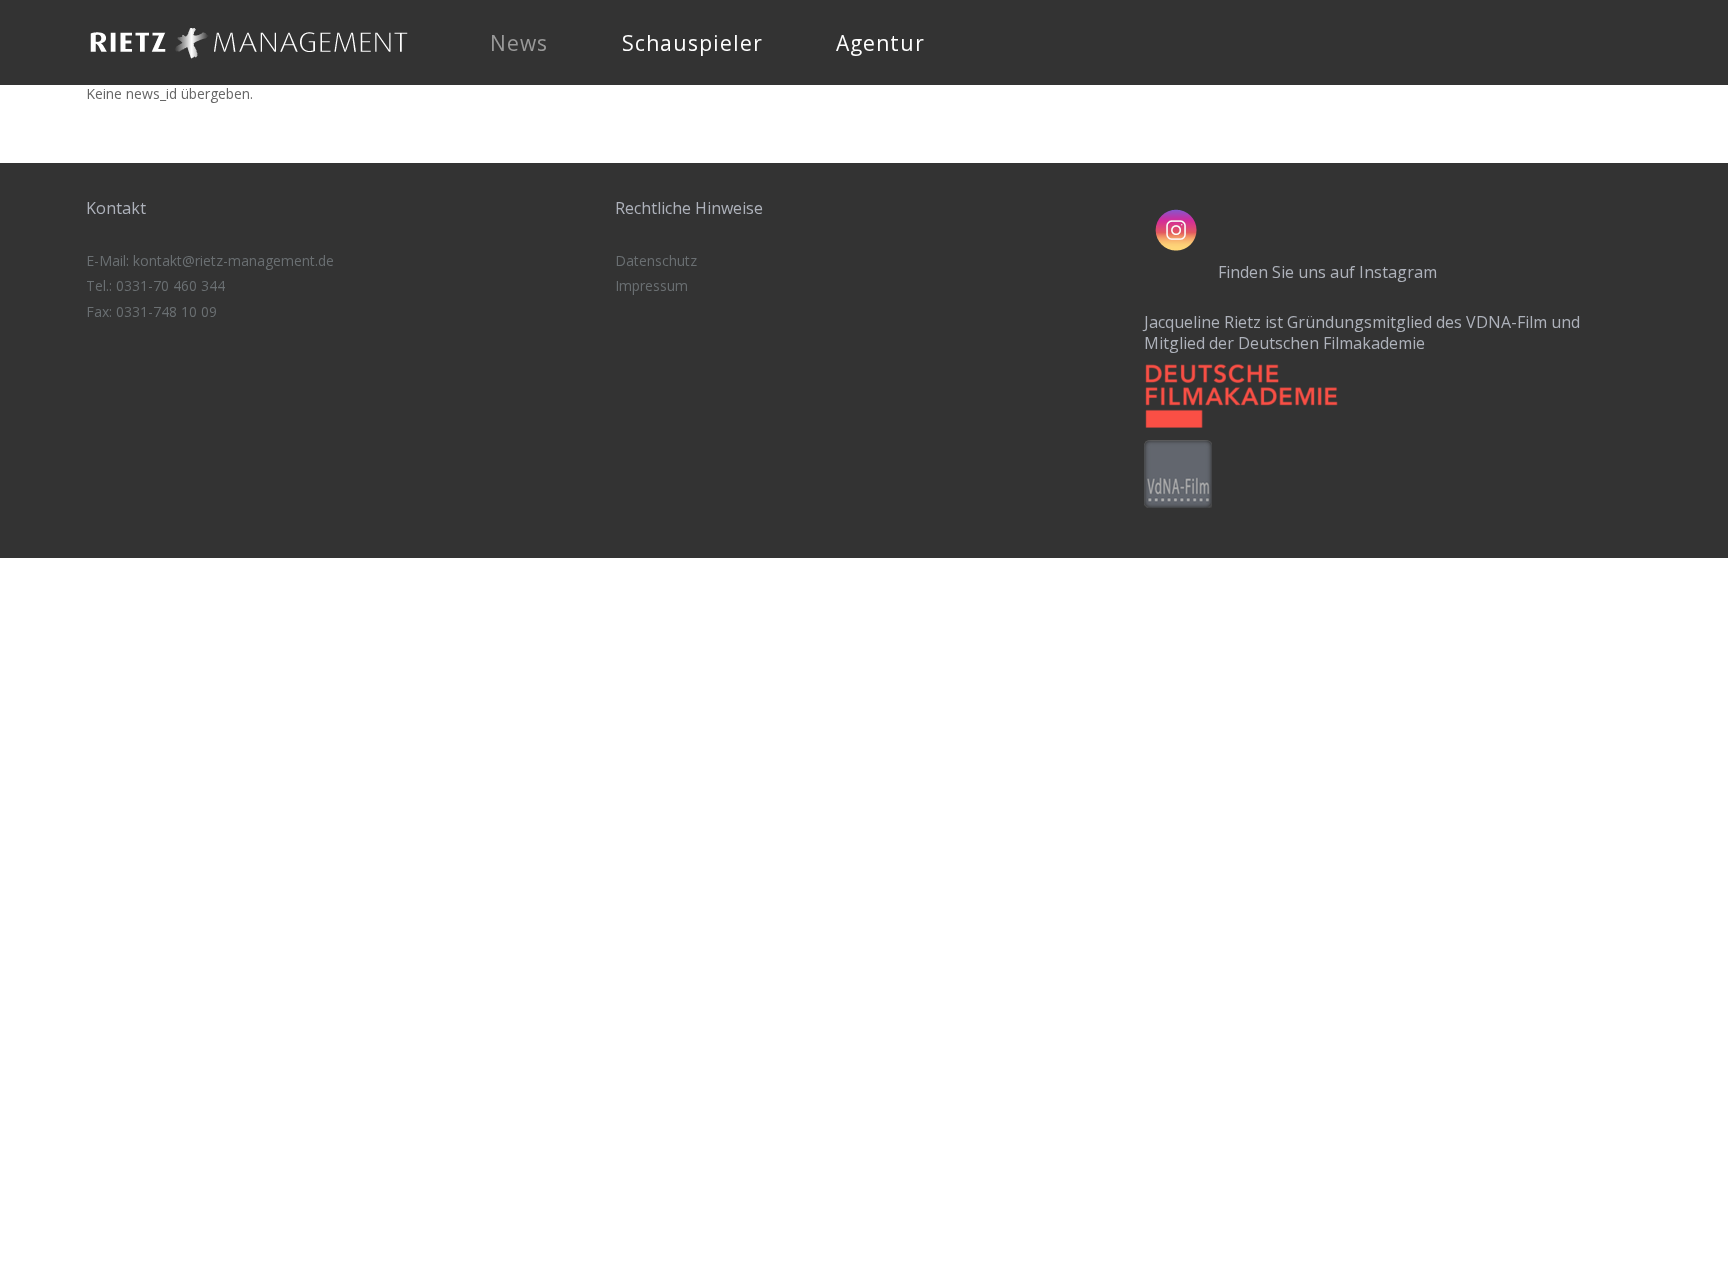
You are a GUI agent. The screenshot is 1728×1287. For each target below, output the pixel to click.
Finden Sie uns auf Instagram (1327, 272)
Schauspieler (692, 43)
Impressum (651, 285)
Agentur (880, 43)
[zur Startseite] (249, 64)
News (519, 43)
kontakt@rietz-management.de (233, 260)
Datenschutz (656, 260)
